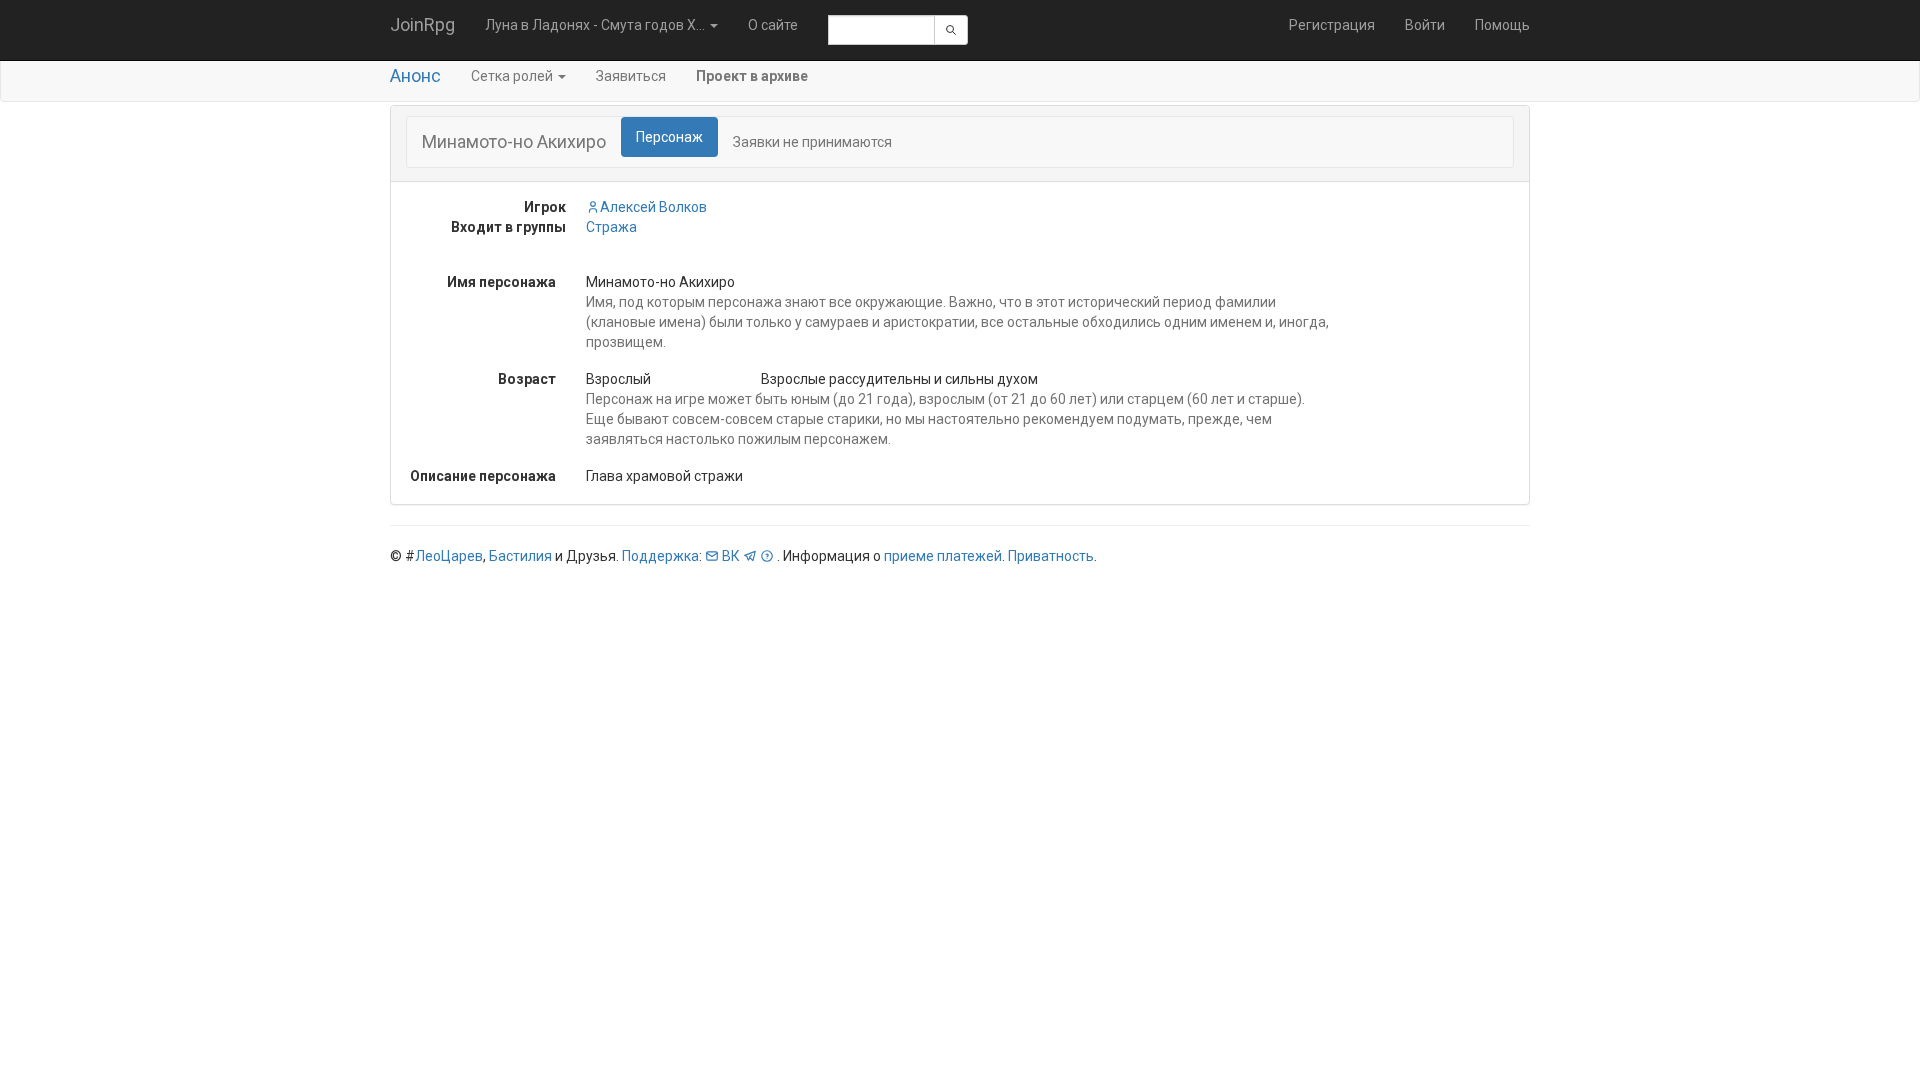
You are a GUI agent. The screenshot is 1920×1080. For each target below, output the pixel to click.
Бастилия (520, 556)
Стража (611, 227)
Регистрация (1332, 25)
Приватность (1051, 556)
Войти (1425, 25)
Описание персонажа (483, 476)
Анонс (415, 75)
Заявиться (631, 76)
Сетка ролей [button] (513, 76)
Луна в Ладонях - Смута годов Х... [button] (596, 25)
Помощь (1502, 25)
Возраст (527, 379)
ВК (731, 556)
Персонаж (669, 137)
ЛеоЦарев (449, 556)
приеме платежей (943, 556)
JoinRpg (422, 24)
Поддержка (660, 556)
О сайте (773, 25)
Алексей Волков (653, 207)
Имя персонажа (501, 282)
